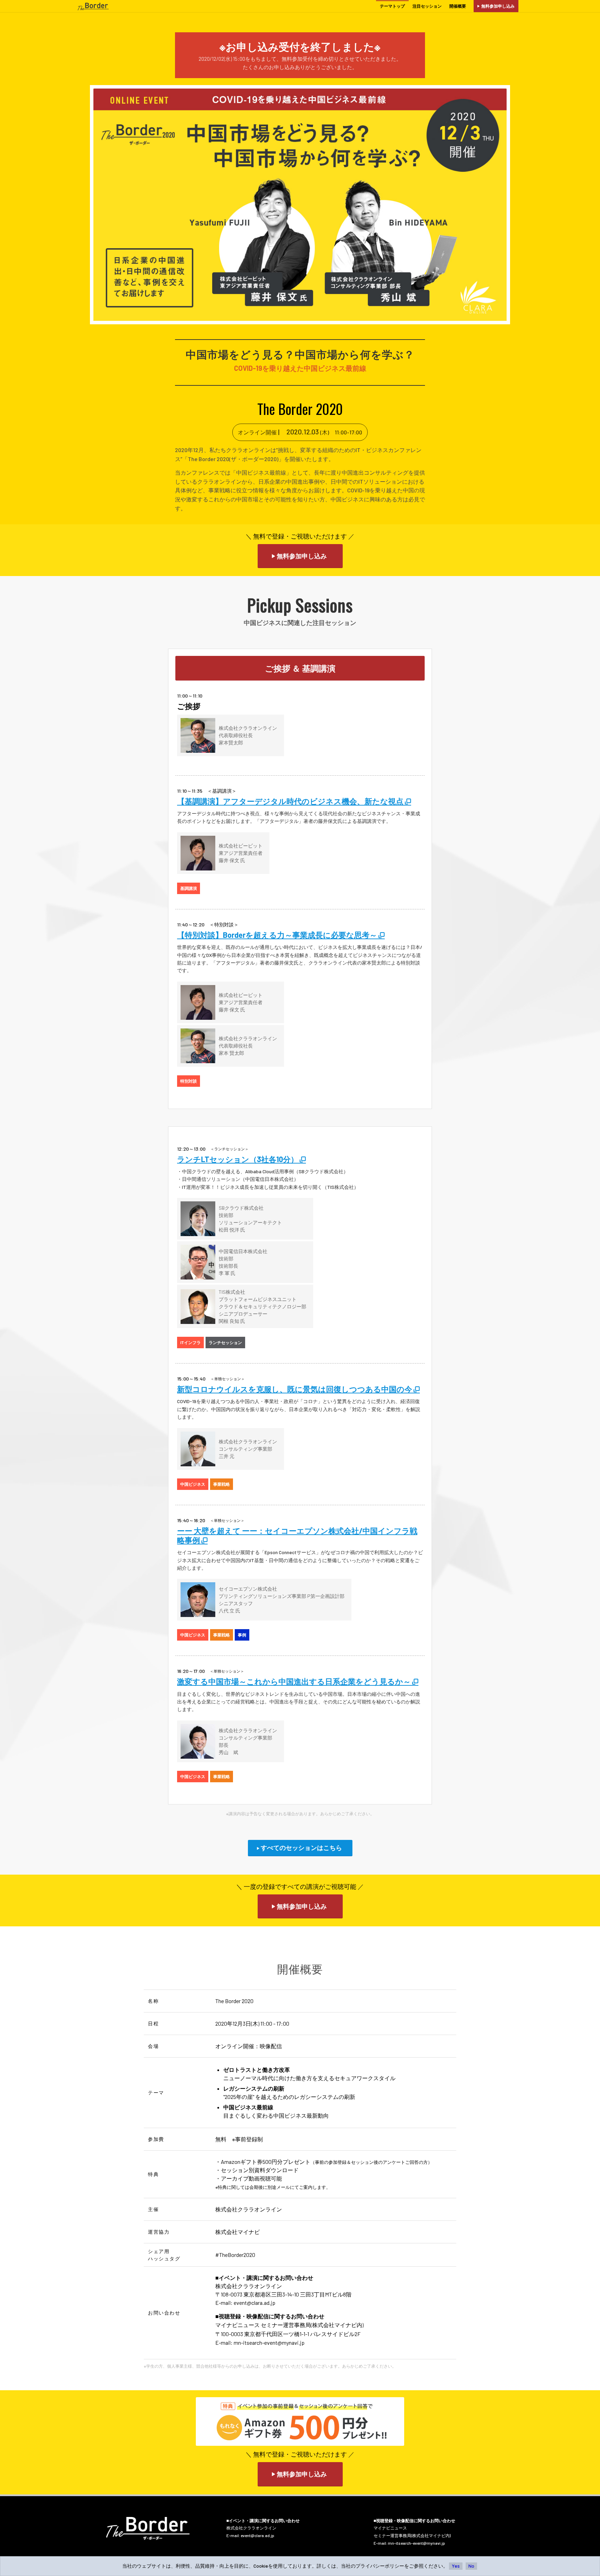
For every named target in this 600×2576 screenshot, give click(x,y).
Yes (456, 2566)
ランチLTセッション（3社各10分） (238, 1159)
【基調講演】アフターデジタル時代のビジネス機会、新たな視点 (291, 801)
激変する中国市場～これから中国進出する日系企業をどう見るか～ (295, 1681)
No (471, 2566)
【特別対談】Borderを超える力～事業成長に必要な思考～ (278, 935)
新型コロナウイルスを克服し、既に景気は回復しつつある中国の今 (295, 1389)
